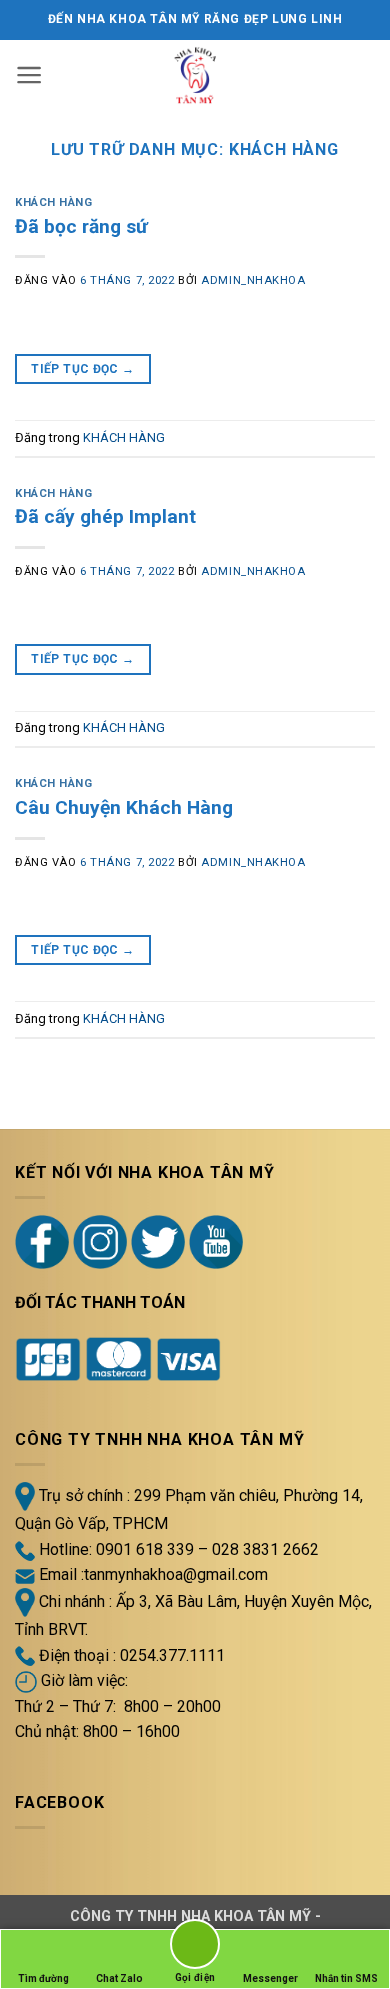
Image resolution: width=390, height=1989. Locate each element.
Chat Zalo (119, 1978)
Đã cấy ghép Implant (105, 516)
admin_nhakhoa (253, 280)
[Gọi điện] (195, 1947)
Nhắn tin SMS (346, 1978)
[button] (29, 75)
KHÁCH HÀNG (54, 202)
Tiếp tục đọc (82, 369)
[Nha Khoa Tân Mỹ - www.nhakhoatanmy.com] (195, 75)
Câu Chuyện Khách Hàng (124, 807)
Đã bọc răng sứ (81, 226)
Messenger (270, 1978)
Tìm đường (43, 1978)
